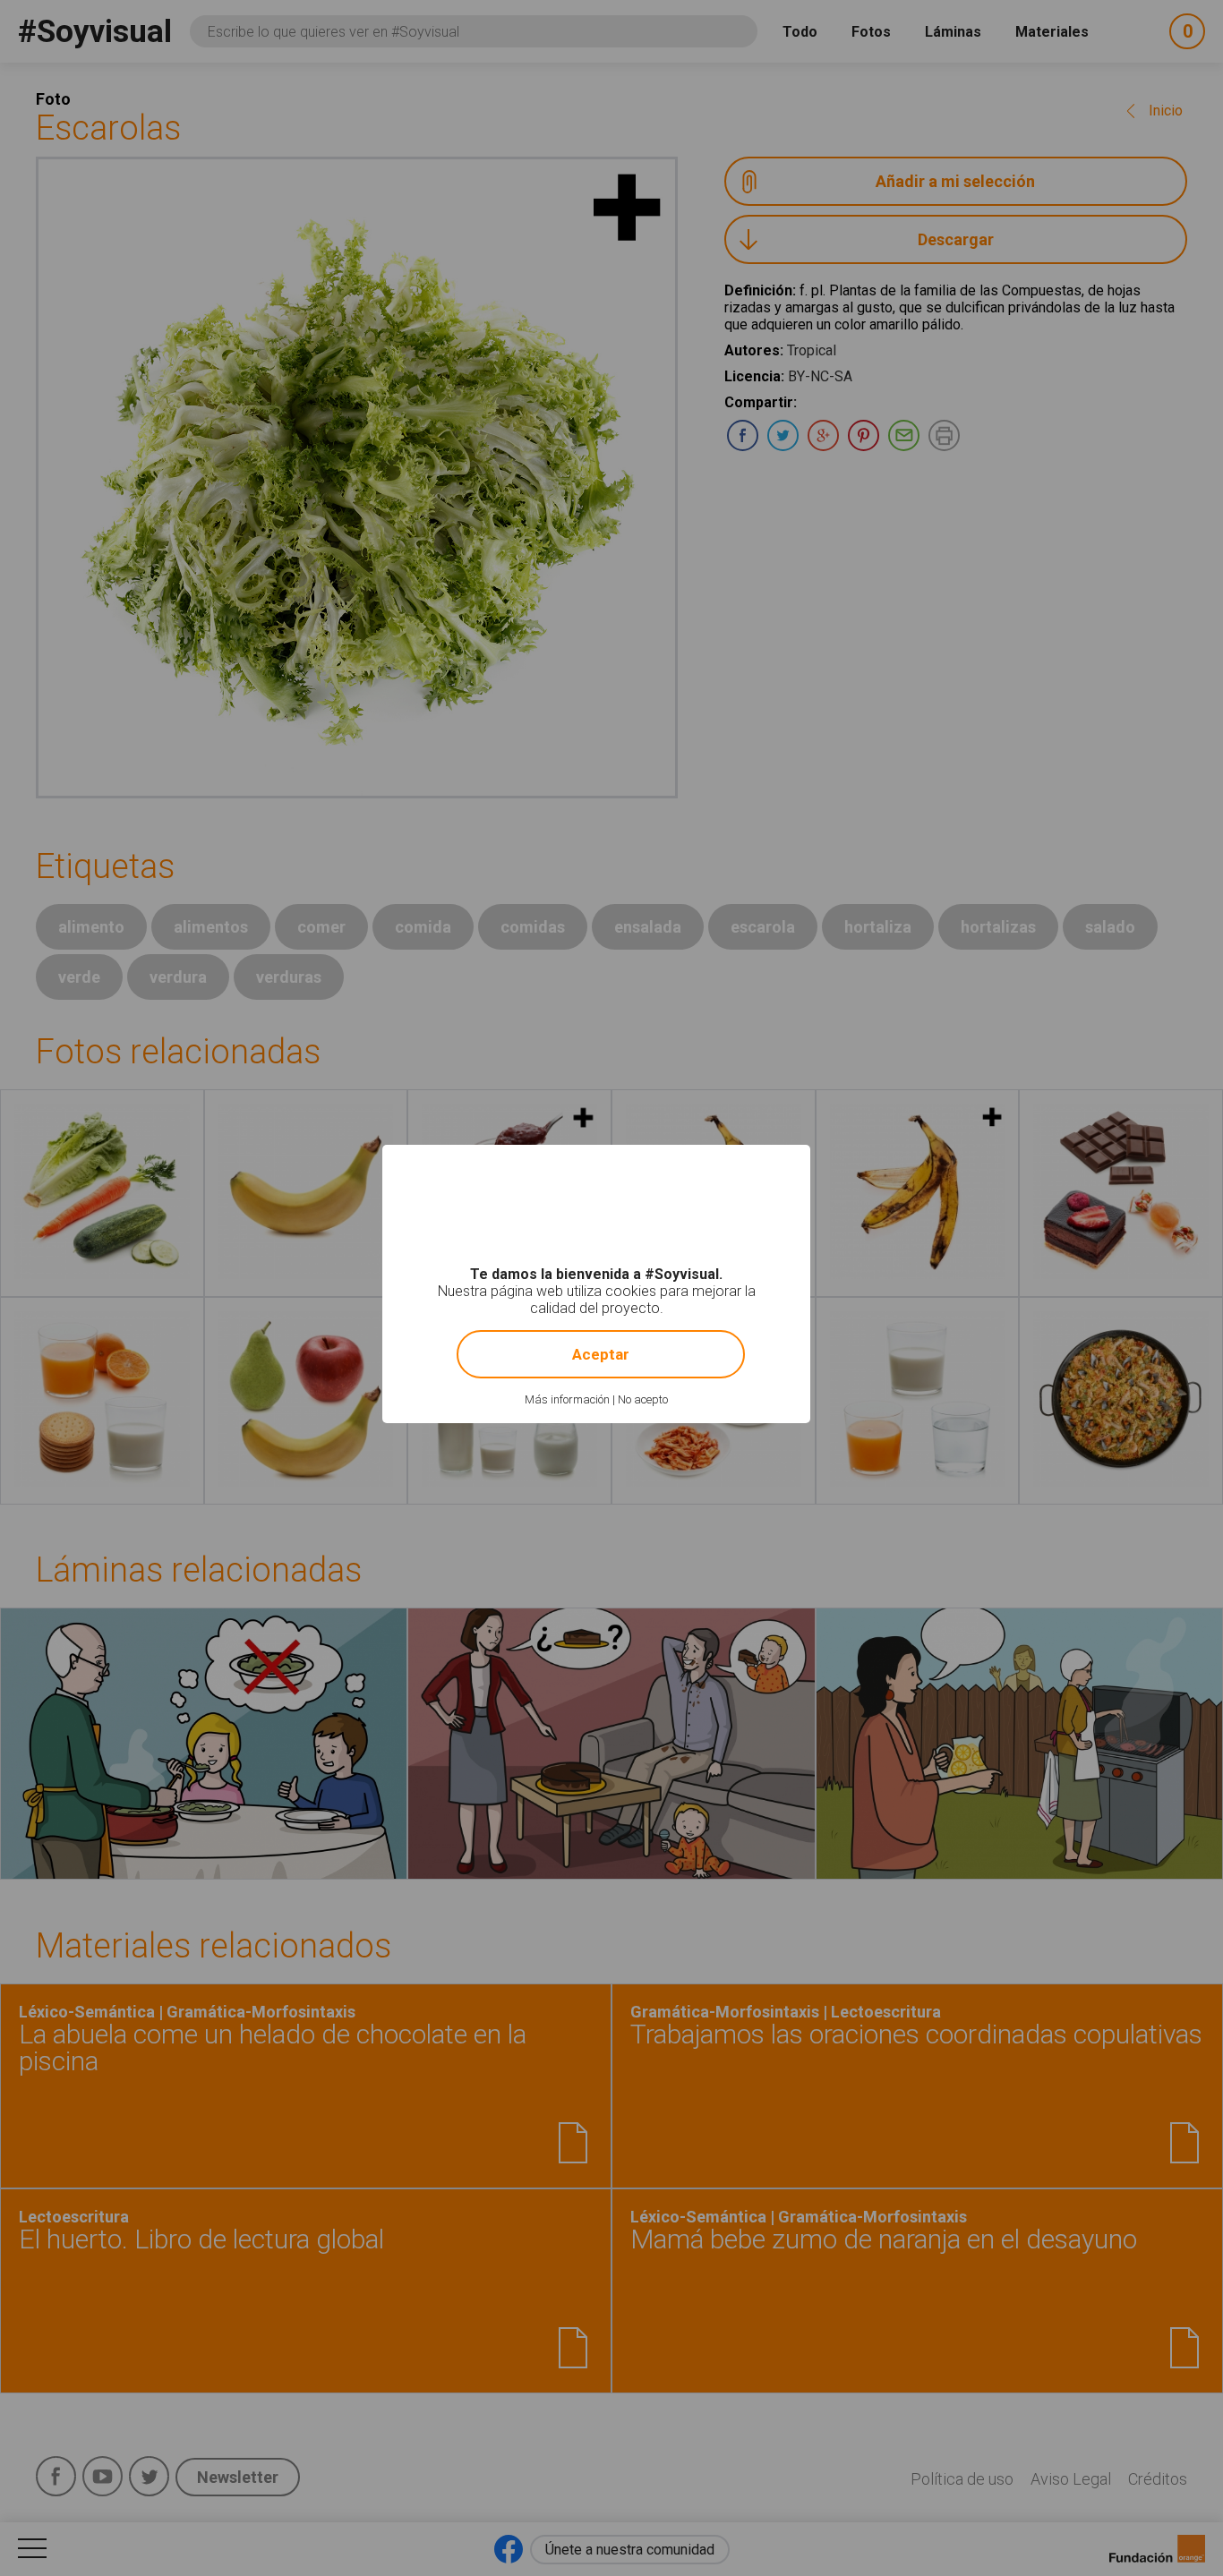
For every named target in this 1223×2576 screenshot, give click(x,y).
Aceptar (601, 1354)
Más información (567, 1399)
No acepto (643, 1399)
